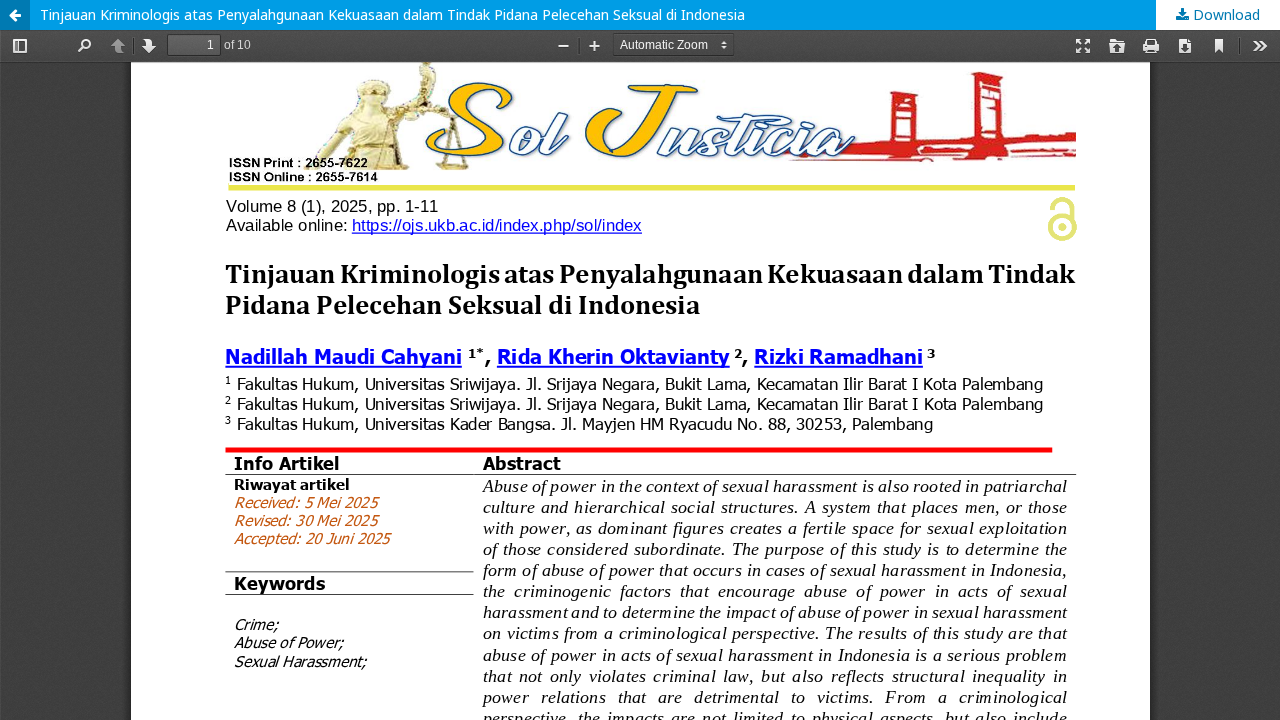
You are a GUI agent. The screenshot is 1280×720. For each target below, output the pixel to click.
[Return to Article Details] (15, 15)
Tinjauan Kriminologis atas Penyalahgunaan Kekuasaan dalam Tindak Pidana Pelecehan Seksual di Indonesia (392, 14)
